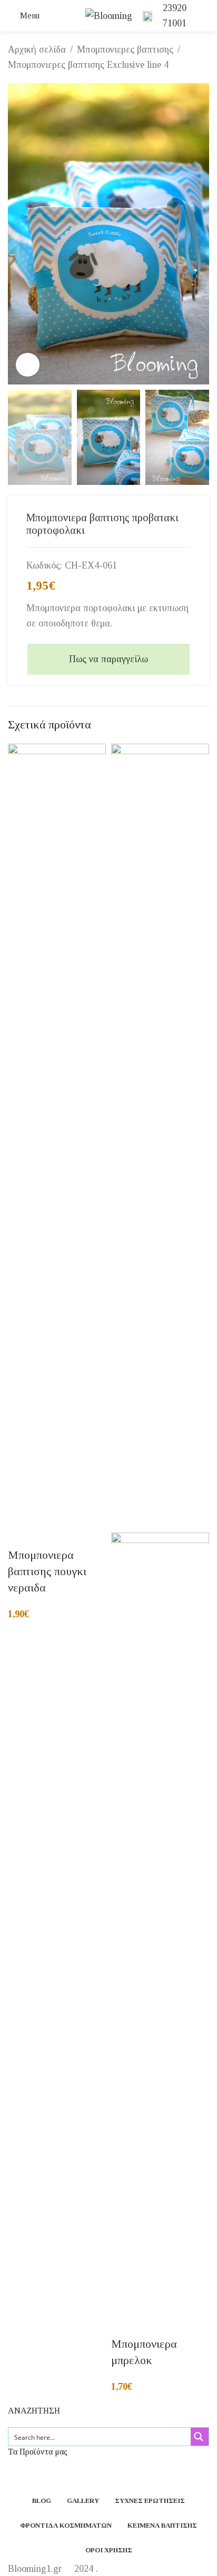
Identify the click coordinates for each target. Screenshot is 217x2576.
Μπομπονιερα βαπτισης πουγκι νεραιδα (47, 1571)
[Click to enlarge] (28, 365)
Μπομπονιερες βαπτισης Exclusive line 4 (88, 65)
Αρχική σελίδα (37, 49)
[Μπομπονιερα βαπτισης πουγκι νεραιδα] (57, 1137)
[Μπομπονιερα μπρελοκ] (160, 1137)
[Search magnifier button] (200, 2437)
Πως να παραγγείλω (108, 659)
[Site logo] (109, 15)
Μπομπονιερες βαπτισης (125, 49)
